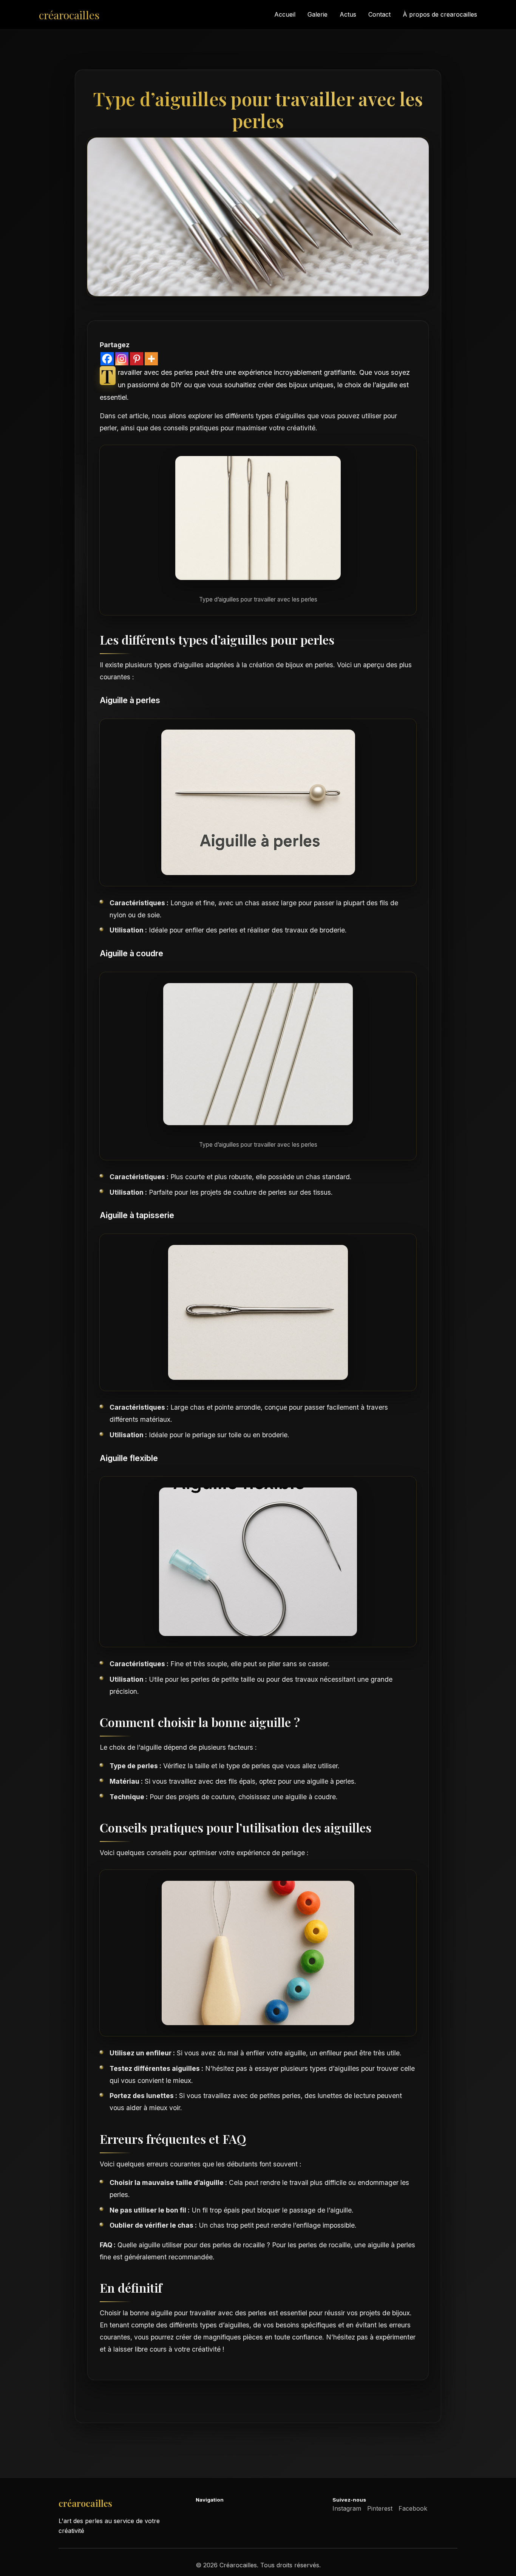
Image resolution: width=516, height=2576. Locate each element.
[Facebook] (107, 359)
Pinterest (380, 2508)
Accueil (285, 14)
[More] (151, 359)
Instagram (347, 2508)
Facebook (413, 2508)
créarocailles (69, 15)
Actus (348, 14)
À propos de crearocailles (440, 14)
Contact (379, 14)
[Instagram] (122, 359)
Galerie (317, 14)
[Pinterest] (137, 359)
